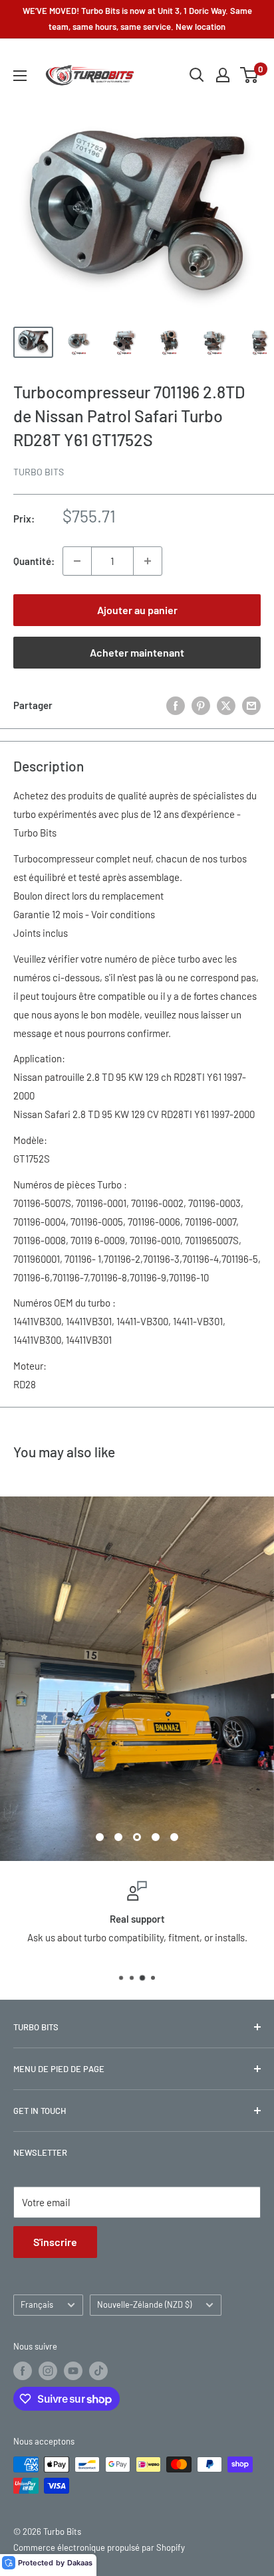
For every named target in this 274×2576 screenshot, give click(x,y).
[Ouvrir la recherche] (197, 75)
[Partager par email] (251, 705)
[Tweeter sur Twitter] (226, 705)
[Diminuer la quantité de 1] (77, 561)
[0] (250, 75)
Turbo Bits (39, 472)
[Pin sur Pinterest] (201, 705)
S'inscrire (55, 2455)
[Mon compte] (223, 75)
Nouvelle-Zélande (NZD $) (144, 2518)
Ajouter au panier (137, 610)
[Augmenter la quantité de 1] (148, 561)
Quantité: (34, 561)
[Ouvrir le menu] (20, 76)
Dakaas (80, 2563)
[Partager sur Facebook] (176, 705)
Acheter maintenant (137, 652)
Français (37, 2518)
